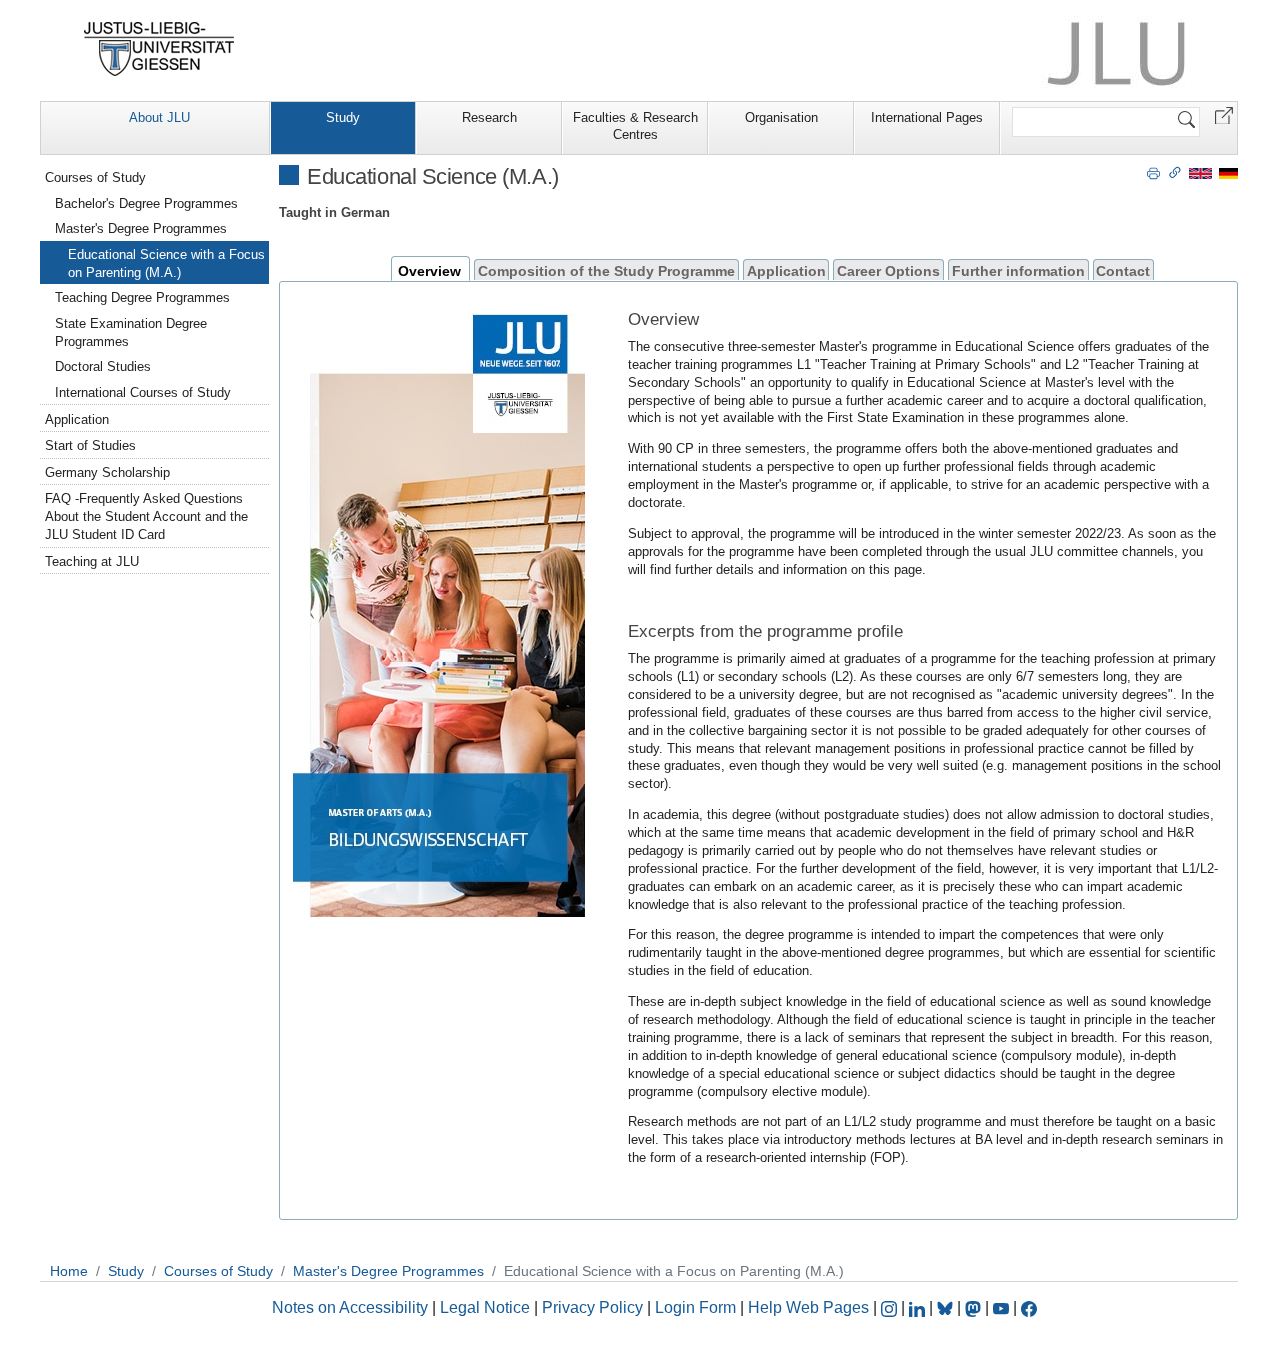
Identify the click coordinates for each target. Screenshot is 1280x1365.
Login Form (695, 1307)
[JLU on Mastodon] (975, 1307)
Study (343, 117)
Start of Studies (90, 445)
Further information (1018, 271)
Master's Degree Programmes (141, 228)
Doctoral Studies (103, 366)
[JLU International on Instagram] (891, 1307)
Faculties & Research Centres (635, 126)
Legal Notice (485, 1307)
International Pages (927, 117)
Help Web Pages (808, 1307)
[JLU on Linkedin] (919, 1307)
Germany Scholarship (107, 472)
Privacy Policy (592, 1307)
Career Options (888, 271)
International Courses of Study (143, 392)
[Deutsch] (1228, 172)
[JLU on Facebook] (1029, 1307)
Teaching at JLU (92, 561)
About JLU (159, 117)
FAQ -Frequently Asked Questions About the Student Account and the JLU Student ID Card (146, 516)
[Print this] (1153, 172)
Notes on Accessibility (352, 1307)
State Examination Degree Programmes (131, 332)
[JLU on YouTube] (1003, 1307)
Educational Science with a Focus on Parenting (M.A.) (166, 263)
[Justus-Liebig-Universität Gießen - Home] (159, 49)
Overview (429, 271)
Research (489, 117)
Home (69, 1271)
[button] (1224, 114)
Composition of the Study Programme (606, 271)
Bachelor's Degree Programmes (146, 203)
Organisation (781, 117)
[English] (1200, 172)
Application (786, 271)
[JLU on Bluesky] (947, 1307)
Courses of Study (95, 177)
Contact (1123, 271)
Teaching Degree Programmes (142, 297)
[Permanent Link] (1175, 172)
